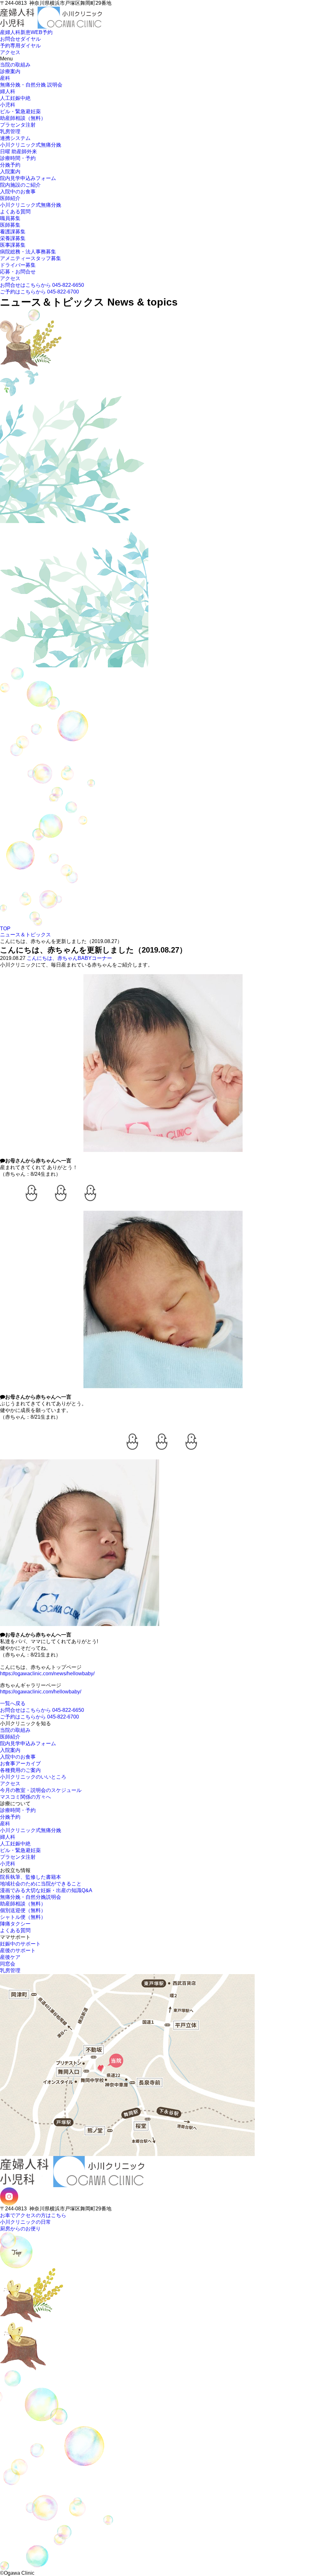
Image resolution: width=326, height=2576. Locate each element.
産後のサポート (18, 1950)
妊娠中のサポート (20, 1944)
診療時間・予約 (18, 158)
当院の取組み (15, 65)
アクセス (10, 278)
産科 (5, 78)
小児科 (8, 105)
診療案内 (10, 71)
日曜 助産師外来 (18, 152)
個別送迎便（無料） (23, 1910)
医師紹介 (10, 198)
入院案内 (10, 172)
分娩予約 (10, 165)
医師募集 (10, 225)
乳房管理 (10, 131)
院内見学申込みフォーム (28, 178)
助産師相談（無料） (23, 118)
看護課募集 (13, 232)
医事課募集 (13, 245)
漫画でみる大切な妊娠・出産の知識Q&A (46, 1890)
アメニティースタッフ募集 (31, 258)
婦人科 (8, 91)
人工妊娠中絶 (15, 98)
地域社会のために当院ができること (41, 1884)
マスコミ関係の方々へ (25, 1797)
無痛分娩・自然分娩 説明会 (31, 85)
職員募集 (10, 218)
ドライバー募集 (18, 265)
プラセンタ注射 (18, 125)
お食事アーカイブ (20, 1763)
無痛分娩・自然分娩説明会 (31, 1897)
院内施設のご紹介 (20, 185)
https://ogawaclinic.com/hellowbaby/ (41, 1692)
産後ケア (10, 1957)
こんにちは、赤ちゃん (52, 958)
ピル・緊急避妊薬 (20, 111)
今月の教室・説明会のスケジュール (41, 1790)
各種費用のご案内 (20, 1770)
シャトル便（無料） (23, 1917)
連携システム (15, 138)
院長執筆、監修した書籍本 (31, 1877)
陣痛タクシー (15, 1924)
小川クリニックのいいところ (33, 1777)
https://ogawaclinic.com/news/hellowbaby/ (47, 1674)
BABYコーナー (95, 958)
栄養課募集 (13, 238)
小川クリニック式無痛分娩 (31, 145)
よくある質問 (15, 212)
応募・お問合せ (18, 272)
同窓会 (8, 1964)
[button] (2, 29)
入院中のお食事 (18, 192)
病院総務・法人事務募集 (28, 252)
